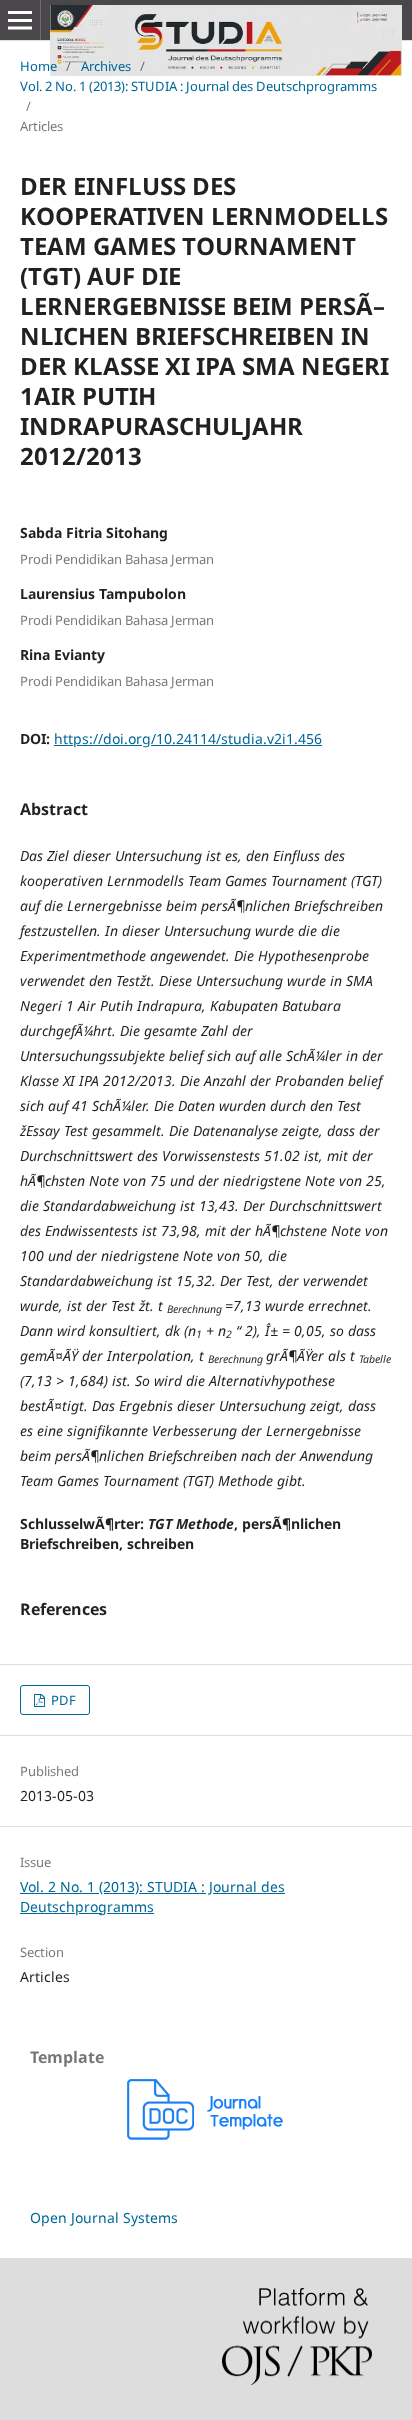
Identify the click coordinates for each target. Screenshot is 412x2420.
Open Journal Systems (104, 2217)
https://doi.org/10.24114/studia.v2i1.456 (188, 738)
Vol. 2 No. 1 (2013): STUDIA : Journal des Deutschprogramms (198, 86)
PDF (62, 1700)
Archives (106, 66)
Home (38, 66)
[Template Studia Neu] (206, 2134)
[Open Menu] (20, 20)
